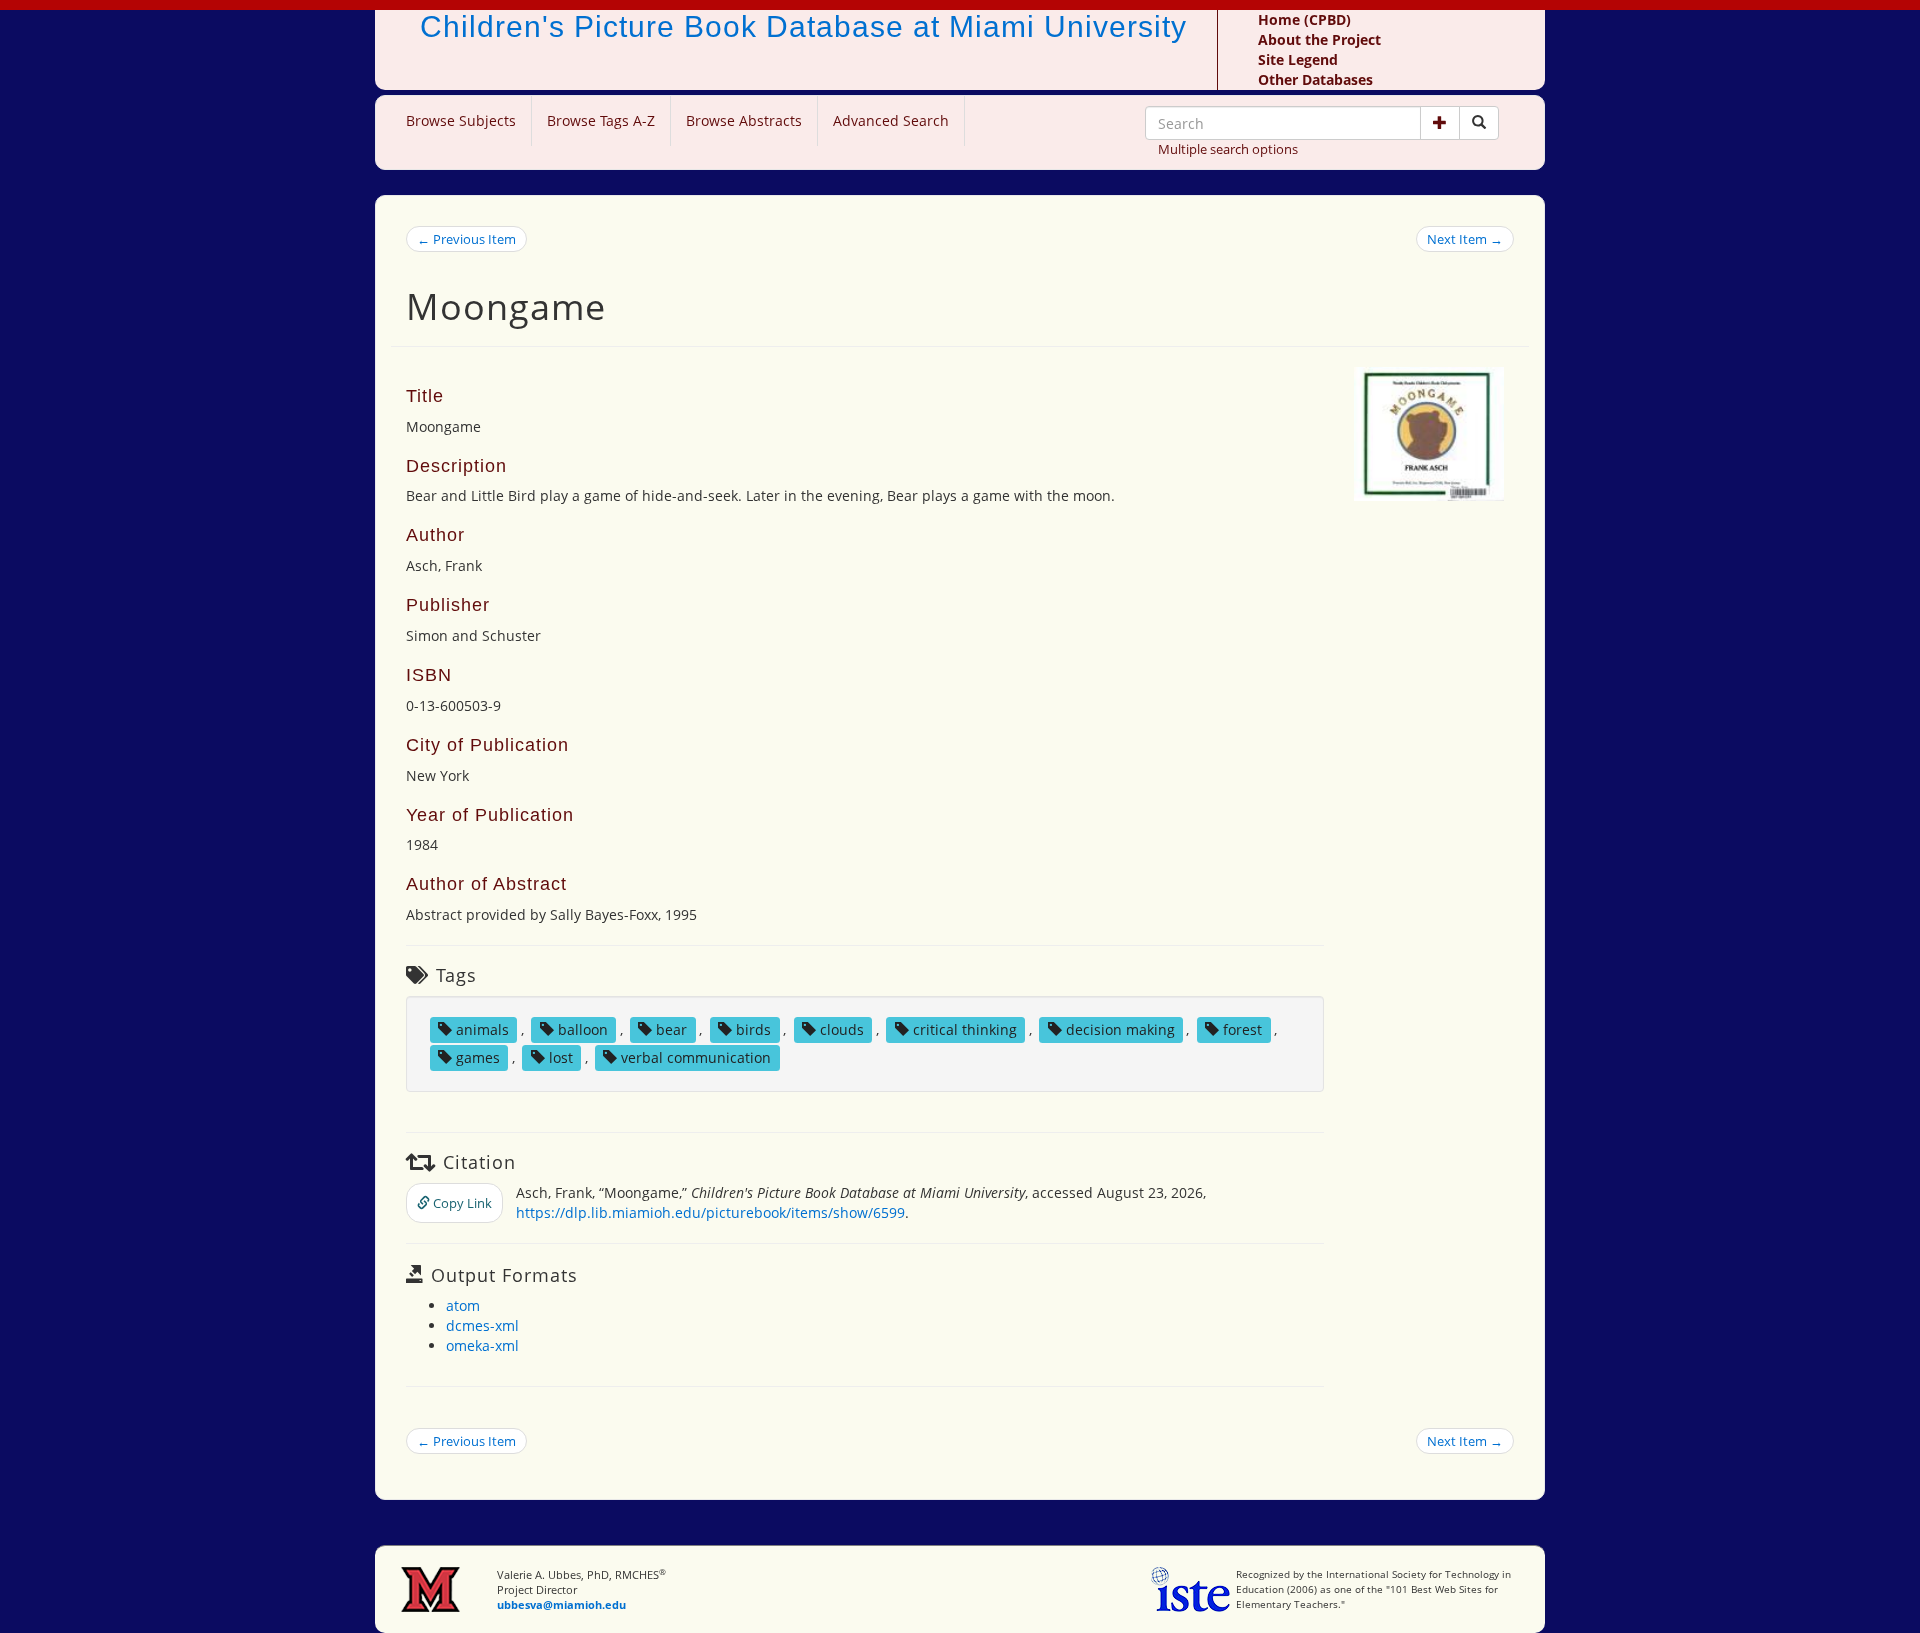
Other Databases (1315, 79)
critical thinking (965, 1029)
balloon (583, 1029)
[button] (1440, 123)
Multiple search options (1228, 149)
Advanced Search (891, 120)
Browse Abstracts (744, 120)
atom (463, 1305)
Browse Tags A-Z (601, 120)
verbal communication (696, 1057)
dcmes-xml (482, 1325)
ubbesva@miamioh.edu (561, 1604)
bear (671, 1029)
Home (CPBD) (1304, 19)
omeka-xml (482, 1345)
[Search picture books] (1479, 123)
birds (753, 1029)
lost (561, 1057)
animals (482, 1029)
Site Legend (1298, 59)
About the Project (1319, 39)
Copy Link (461, 1203)
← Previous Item (466, 239)
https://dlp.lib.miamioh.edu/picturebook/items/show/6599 (710, 1212)
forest (1242, 1029)
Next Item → (1465, 239)
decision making (1120, 1029)
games (478, 1057)
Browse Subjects (461, 120)
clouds (842, 1029)
